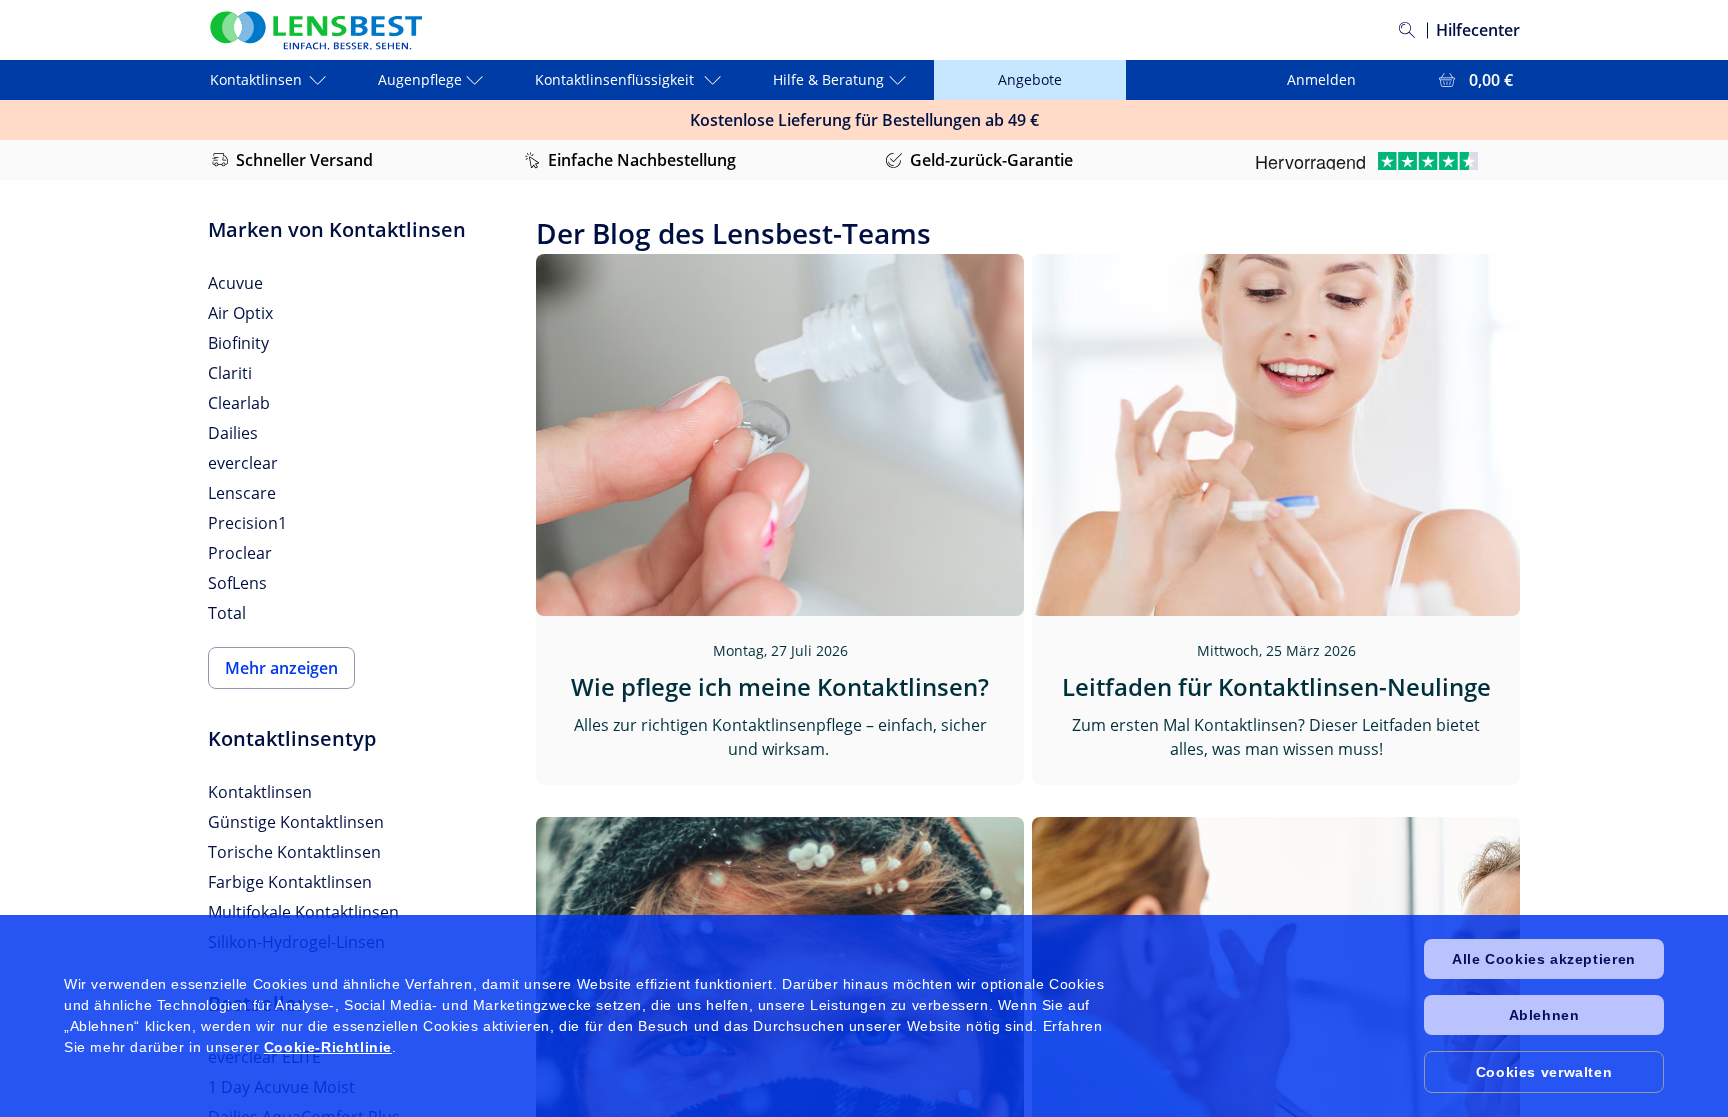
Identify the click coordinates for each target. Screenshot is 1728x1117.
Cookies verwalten (1544, 1072)
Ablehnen (1544, 1015)
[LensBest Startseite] (315, 30)
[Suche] (1407, 30)
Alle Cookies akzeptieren (1543, 959)
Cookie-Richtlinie (328, 1047)
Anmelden (1321, 79)
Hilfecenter (1478, 30)
